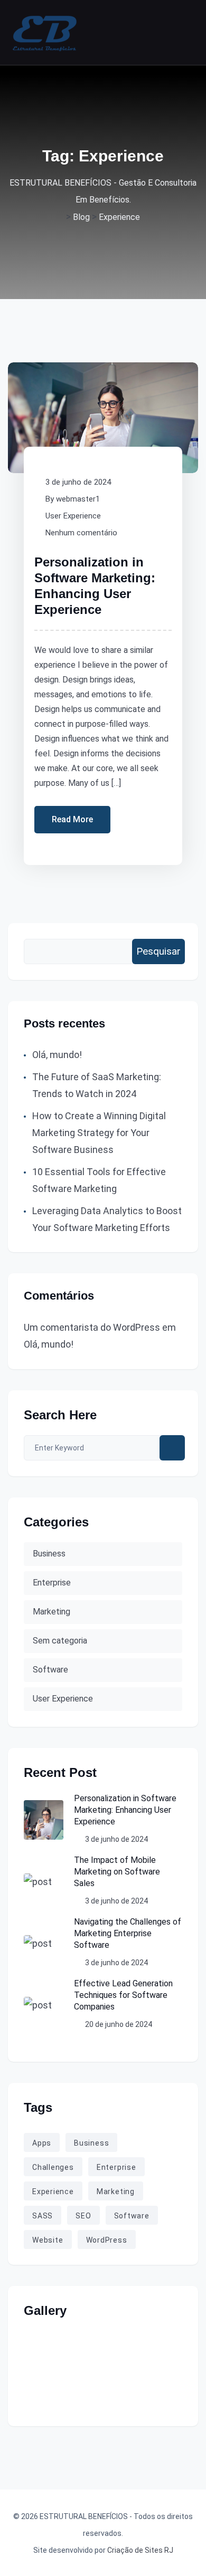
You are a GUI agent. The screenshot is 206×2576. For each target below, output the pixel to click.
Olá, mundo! (57, 1055)
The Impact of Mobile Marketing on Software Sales (117, 1872)
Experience (53, 2191)
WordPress (107, 2240)
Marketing (51, 1612)
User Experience (73, 516)
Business (49, 1554)
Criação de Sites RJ (140, 2550)
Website (48, 2240)
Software (50, 1670)
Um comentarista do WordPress (92, 1327)
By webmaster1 (73, 499)
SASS (43, 2216)
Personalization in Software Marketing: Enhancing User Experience (125, 1810)
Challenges (53, 2167)
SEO (83, 2216)
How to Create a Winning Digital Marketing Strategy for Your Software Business (99, 1133)
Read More (72, 819)
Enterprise (52, 1583)
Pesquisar (158, 951)
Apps (42, 2143)
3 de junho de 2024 (78, 482)
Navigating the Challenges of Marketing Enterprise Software (128, 1933)
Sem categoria (60, 1641)
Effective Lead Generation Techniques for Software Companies (123, 1995)
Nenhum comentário (81, 533)
